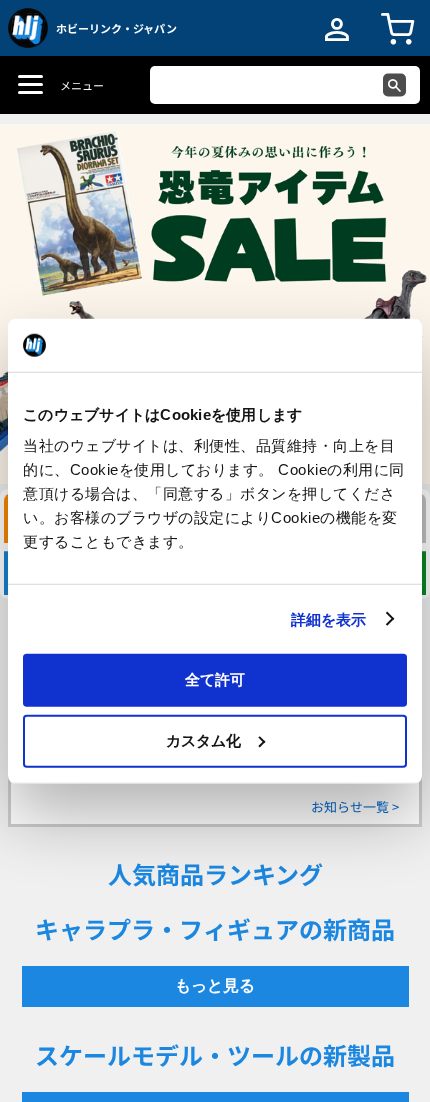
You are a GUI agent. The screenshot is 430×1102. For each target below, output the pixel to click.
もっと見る (215, 985)
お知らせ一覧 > (355, 806)
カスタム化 (203, 739)
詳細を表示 (329, 618)
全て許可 (215, 679)
